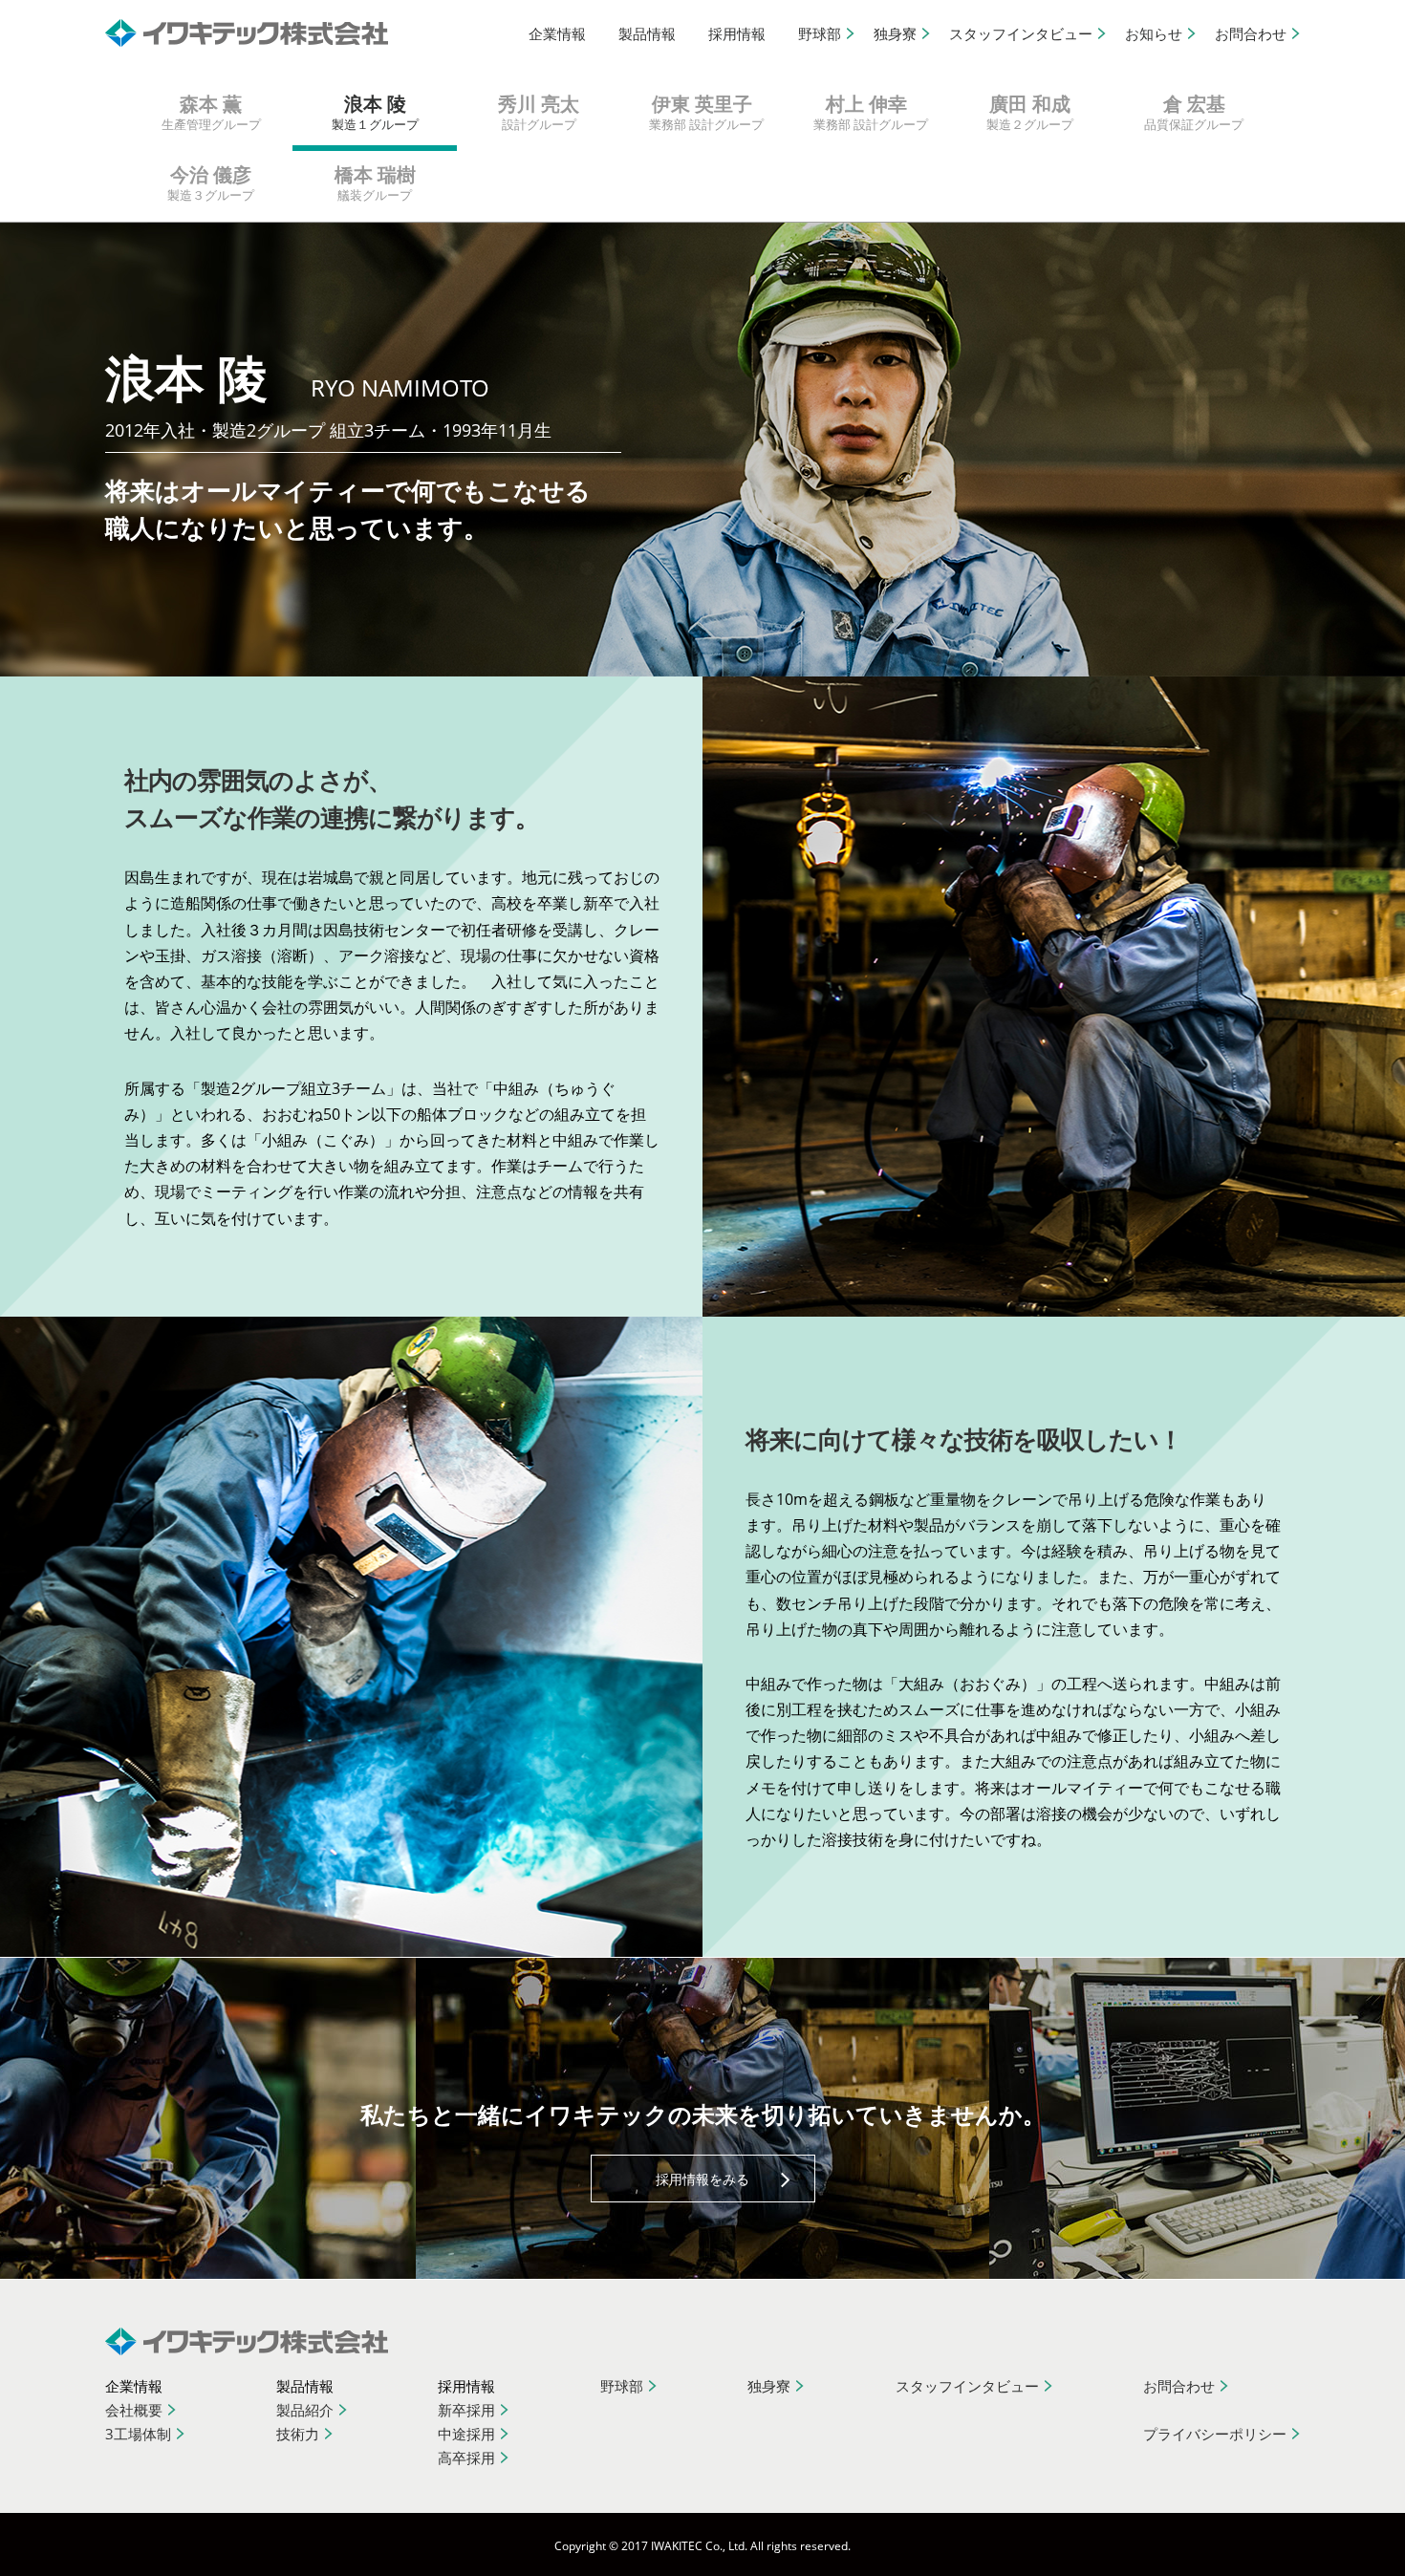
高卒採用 (466, 2458)
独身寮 (895, 33)
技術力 (298, 2434)
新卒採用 (466, 2410)
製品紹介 (305, 2410)
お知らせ (1154, 33)
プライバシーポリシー (1215, 2434)
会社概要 (134, 2410)
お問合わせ (1251, 33)
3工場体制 (138, 2434)
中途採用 (466, 2434)
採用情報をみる (702, 2179)
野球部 (820, 33)
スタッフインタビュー (1021, 33)
